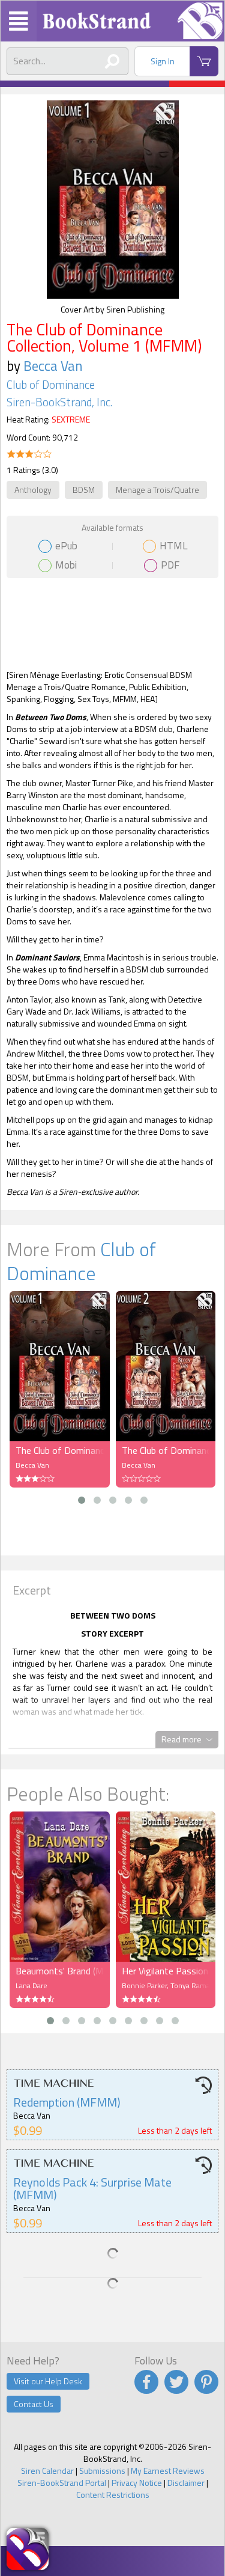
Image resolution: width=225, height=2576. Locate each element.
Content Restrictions (113, 2495)
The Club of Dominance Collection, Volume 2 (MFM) (166, 1450)
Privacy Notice (137, 2483)
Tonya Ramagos (196, 1985)
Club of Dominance (51, 385)
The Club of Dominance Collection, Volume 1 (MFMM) (60, 1450)
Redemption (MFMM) (67, 2102)
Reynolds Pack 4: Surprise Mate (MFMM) (92, 2188)
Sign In (163, 61)
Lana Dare (31, 1985)
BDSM (84, 490)
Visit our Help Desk (48, 2381)
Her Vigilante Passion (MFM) (166, 1971)
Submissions (102, 2471)
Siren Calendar (47, 2471)
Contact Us (34, 2404)
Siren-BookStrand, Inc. (59, 402)
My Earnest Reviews (168, 2471)
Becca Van (53, 366)
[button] (82, 1500)
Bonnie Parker (144, 1985)
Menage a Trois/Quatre (157, 490)
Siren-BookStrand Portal (62, 2483)
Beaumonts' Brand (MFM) (60, 1971)
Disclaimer (186, 2483)
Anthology (33, 490)
